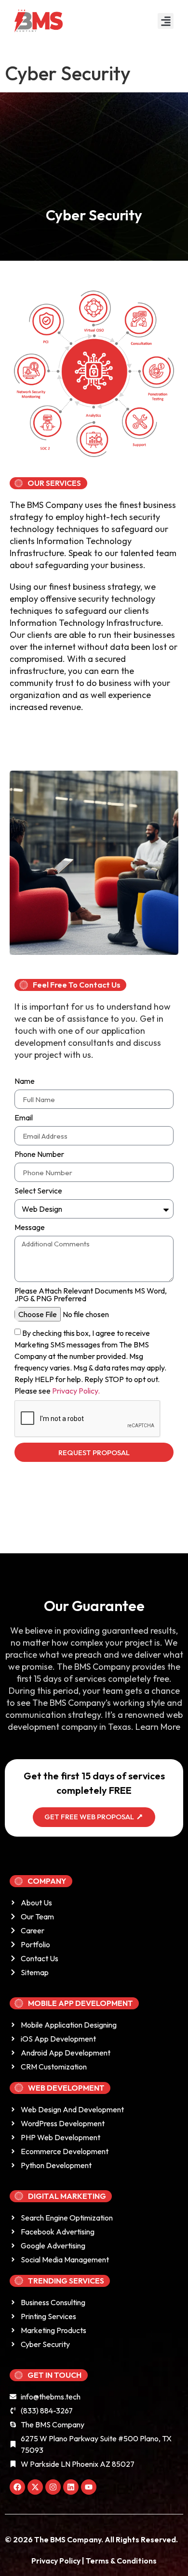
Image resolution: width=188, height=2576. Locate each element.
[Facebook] (17, 2487)
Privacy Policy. (76, 1391)
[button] (166, 21)
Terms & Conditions (121, 2561)
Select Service (38, 1191)
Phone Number (39, 1155)
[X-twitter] (35, 2487)
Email (24, 1118)
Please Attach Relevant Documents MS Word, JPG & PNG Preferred (91, 1295)
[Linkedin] (71, 2487)
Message (30, 1228)
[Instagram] (53, 2487)
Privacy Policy (57, 2561)
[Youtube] (89, 2487)
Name (25, 1081)
